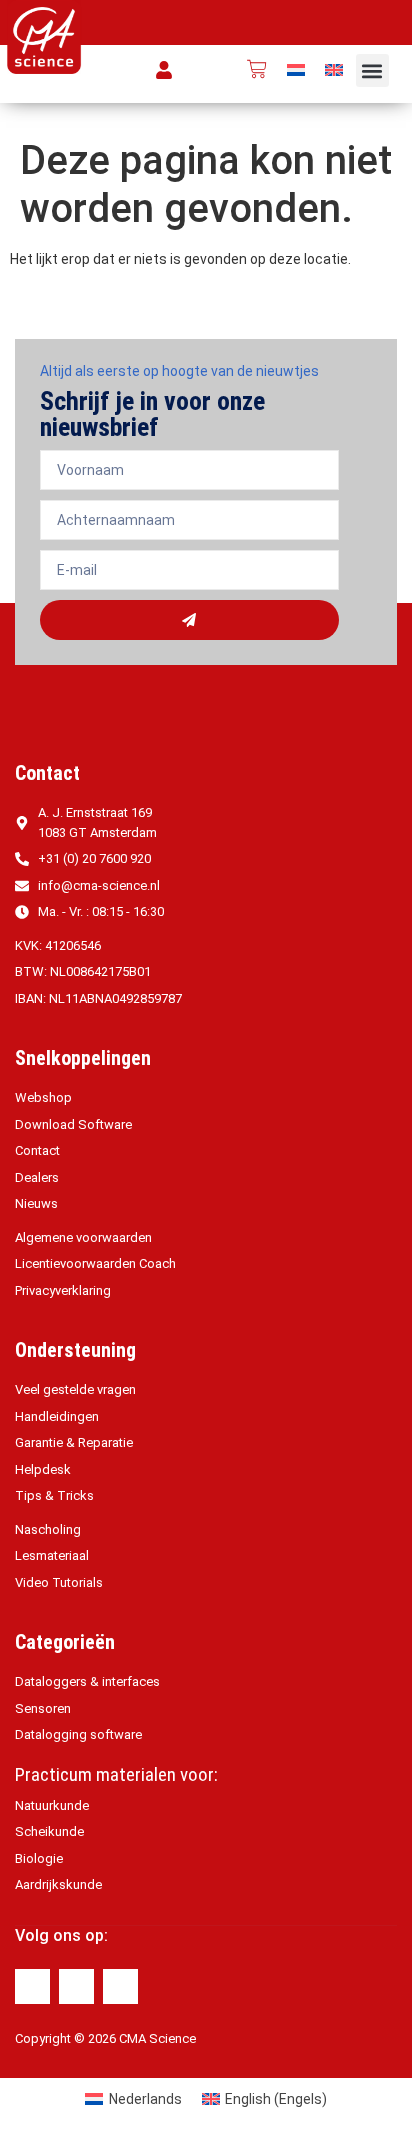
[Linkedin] (76, 1986)
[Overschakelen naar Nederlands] (296, 69)
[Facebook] (32, 1986)
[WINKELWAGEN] (257, 69)
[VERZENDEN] (189, 620)
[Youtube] (120, 1986)
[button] (372, 70)
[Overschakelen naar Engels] (334, 69)
